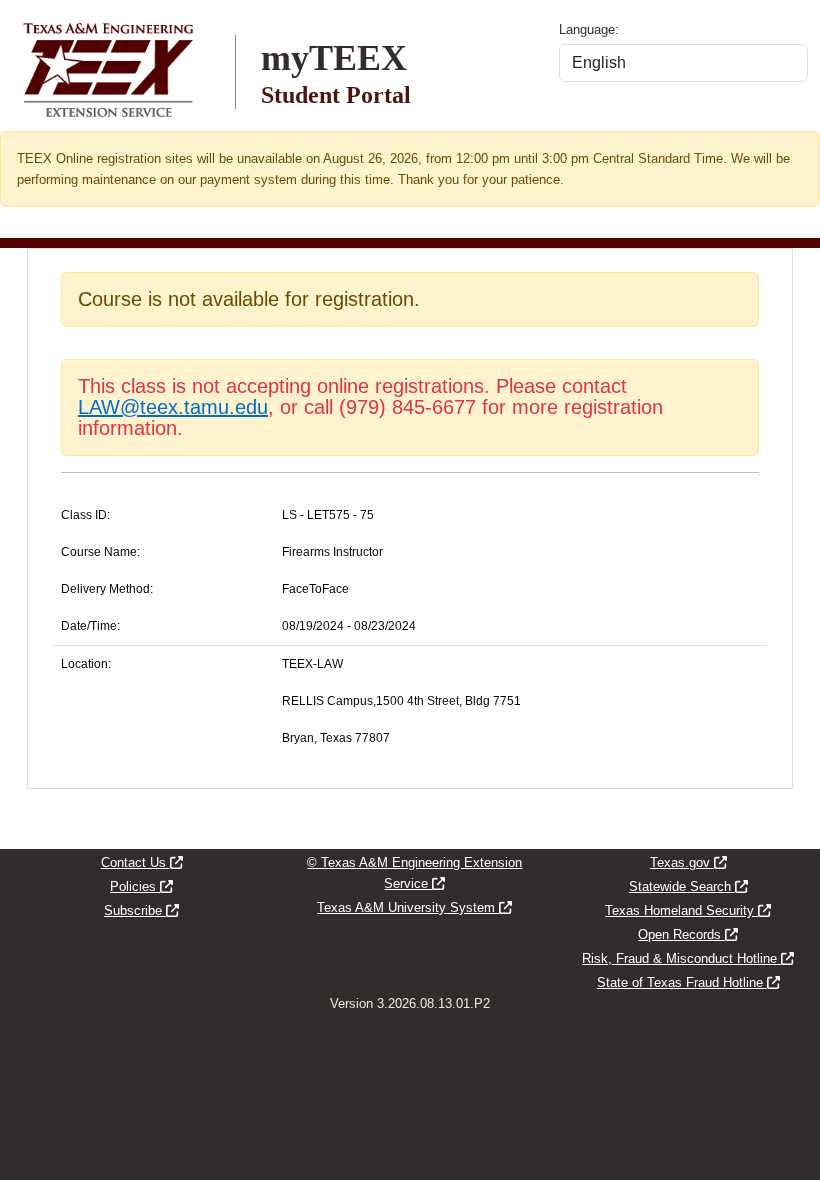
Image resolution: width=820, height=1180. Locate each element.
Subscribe (141, 910)
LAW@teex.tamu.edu (173, 407)
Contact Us (142, 862)
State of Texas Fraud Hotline (688, 982)
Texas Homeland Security (688, 910)
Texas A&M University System (414, 907)
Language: (589, 29)
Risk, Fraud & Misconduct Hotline (688, 958)
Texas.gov (688, 862)
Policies (141, 886)
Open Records (688, 934)
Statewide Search (688, 886)
